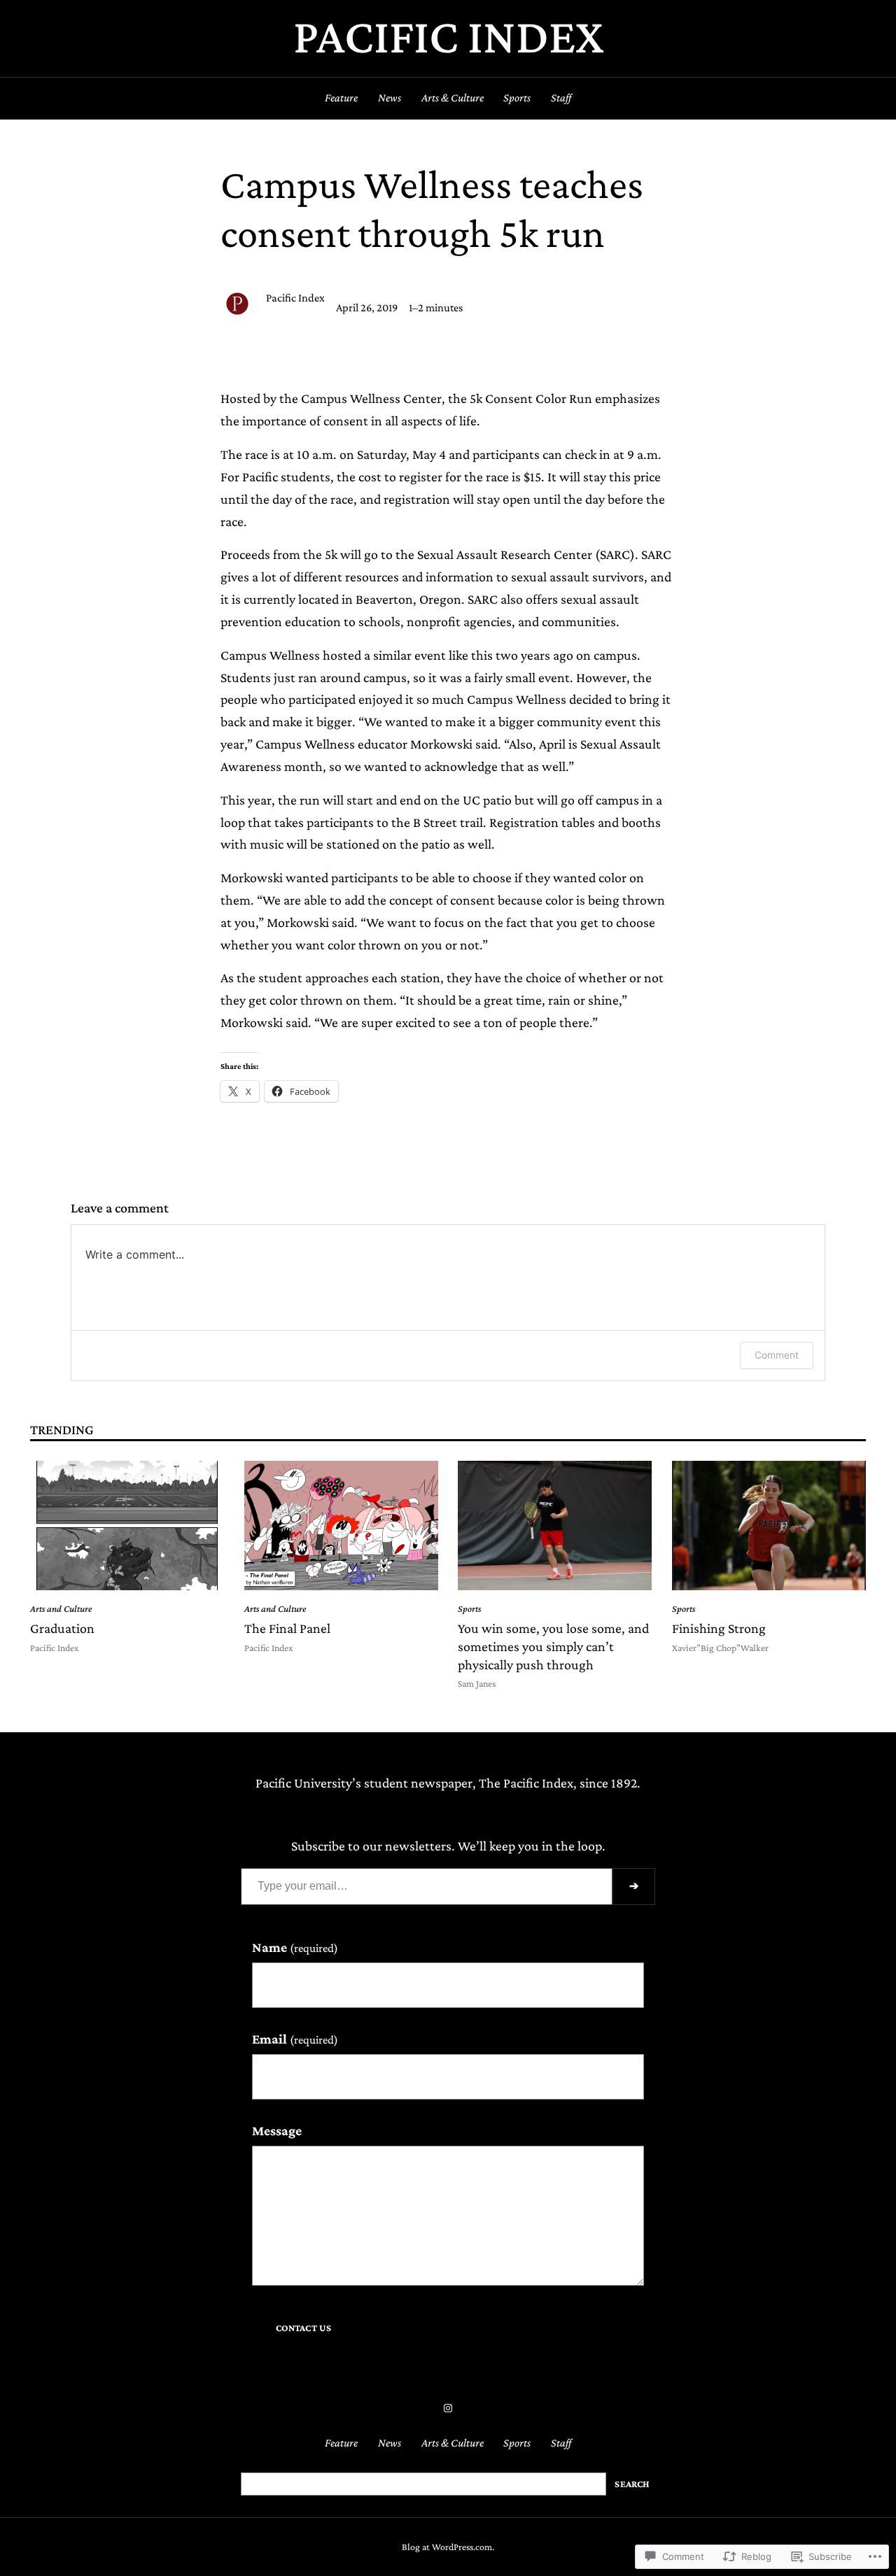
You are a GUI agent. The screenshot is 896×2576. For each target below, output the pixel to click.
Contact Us (303, 2328)
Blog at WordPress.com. (448, 2547)
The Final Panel (287, 1628)
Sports (469, 1609)
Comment (777, 1355)
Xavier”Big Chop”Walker (720, 1648)
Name (295, 1947)
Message (277, 2130)
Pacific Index (448, 36)
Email (295, 2039)
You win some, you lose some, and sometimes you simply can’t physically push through (553, 1646)
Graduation (62, 1628)
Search (632, 2484)
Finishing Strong (719, 1628)
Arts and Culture (61, 1609)
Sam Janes (477, 1684)
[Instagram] (448, 2408)
